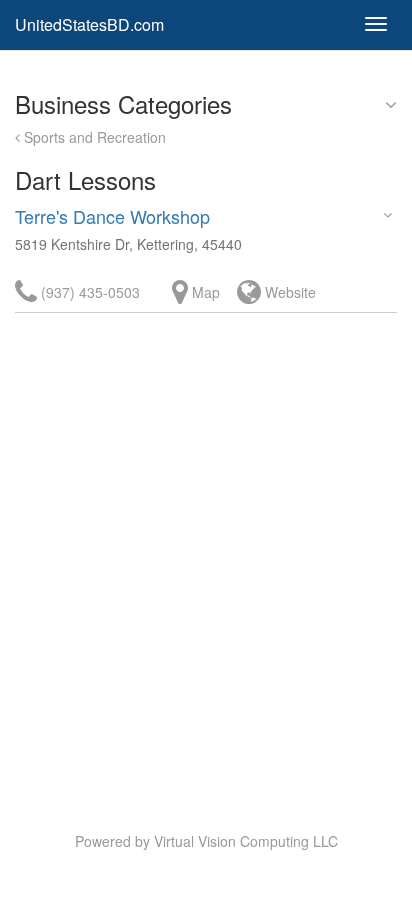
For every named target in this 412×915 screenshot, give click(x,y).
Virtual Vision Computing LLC (246, 841)
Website (288, 292)
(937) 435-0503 (88, 292)
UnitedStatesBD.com (89, 24)
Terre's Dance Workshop (112, 216)
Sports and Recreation (93, 137)
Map (204, 292)
